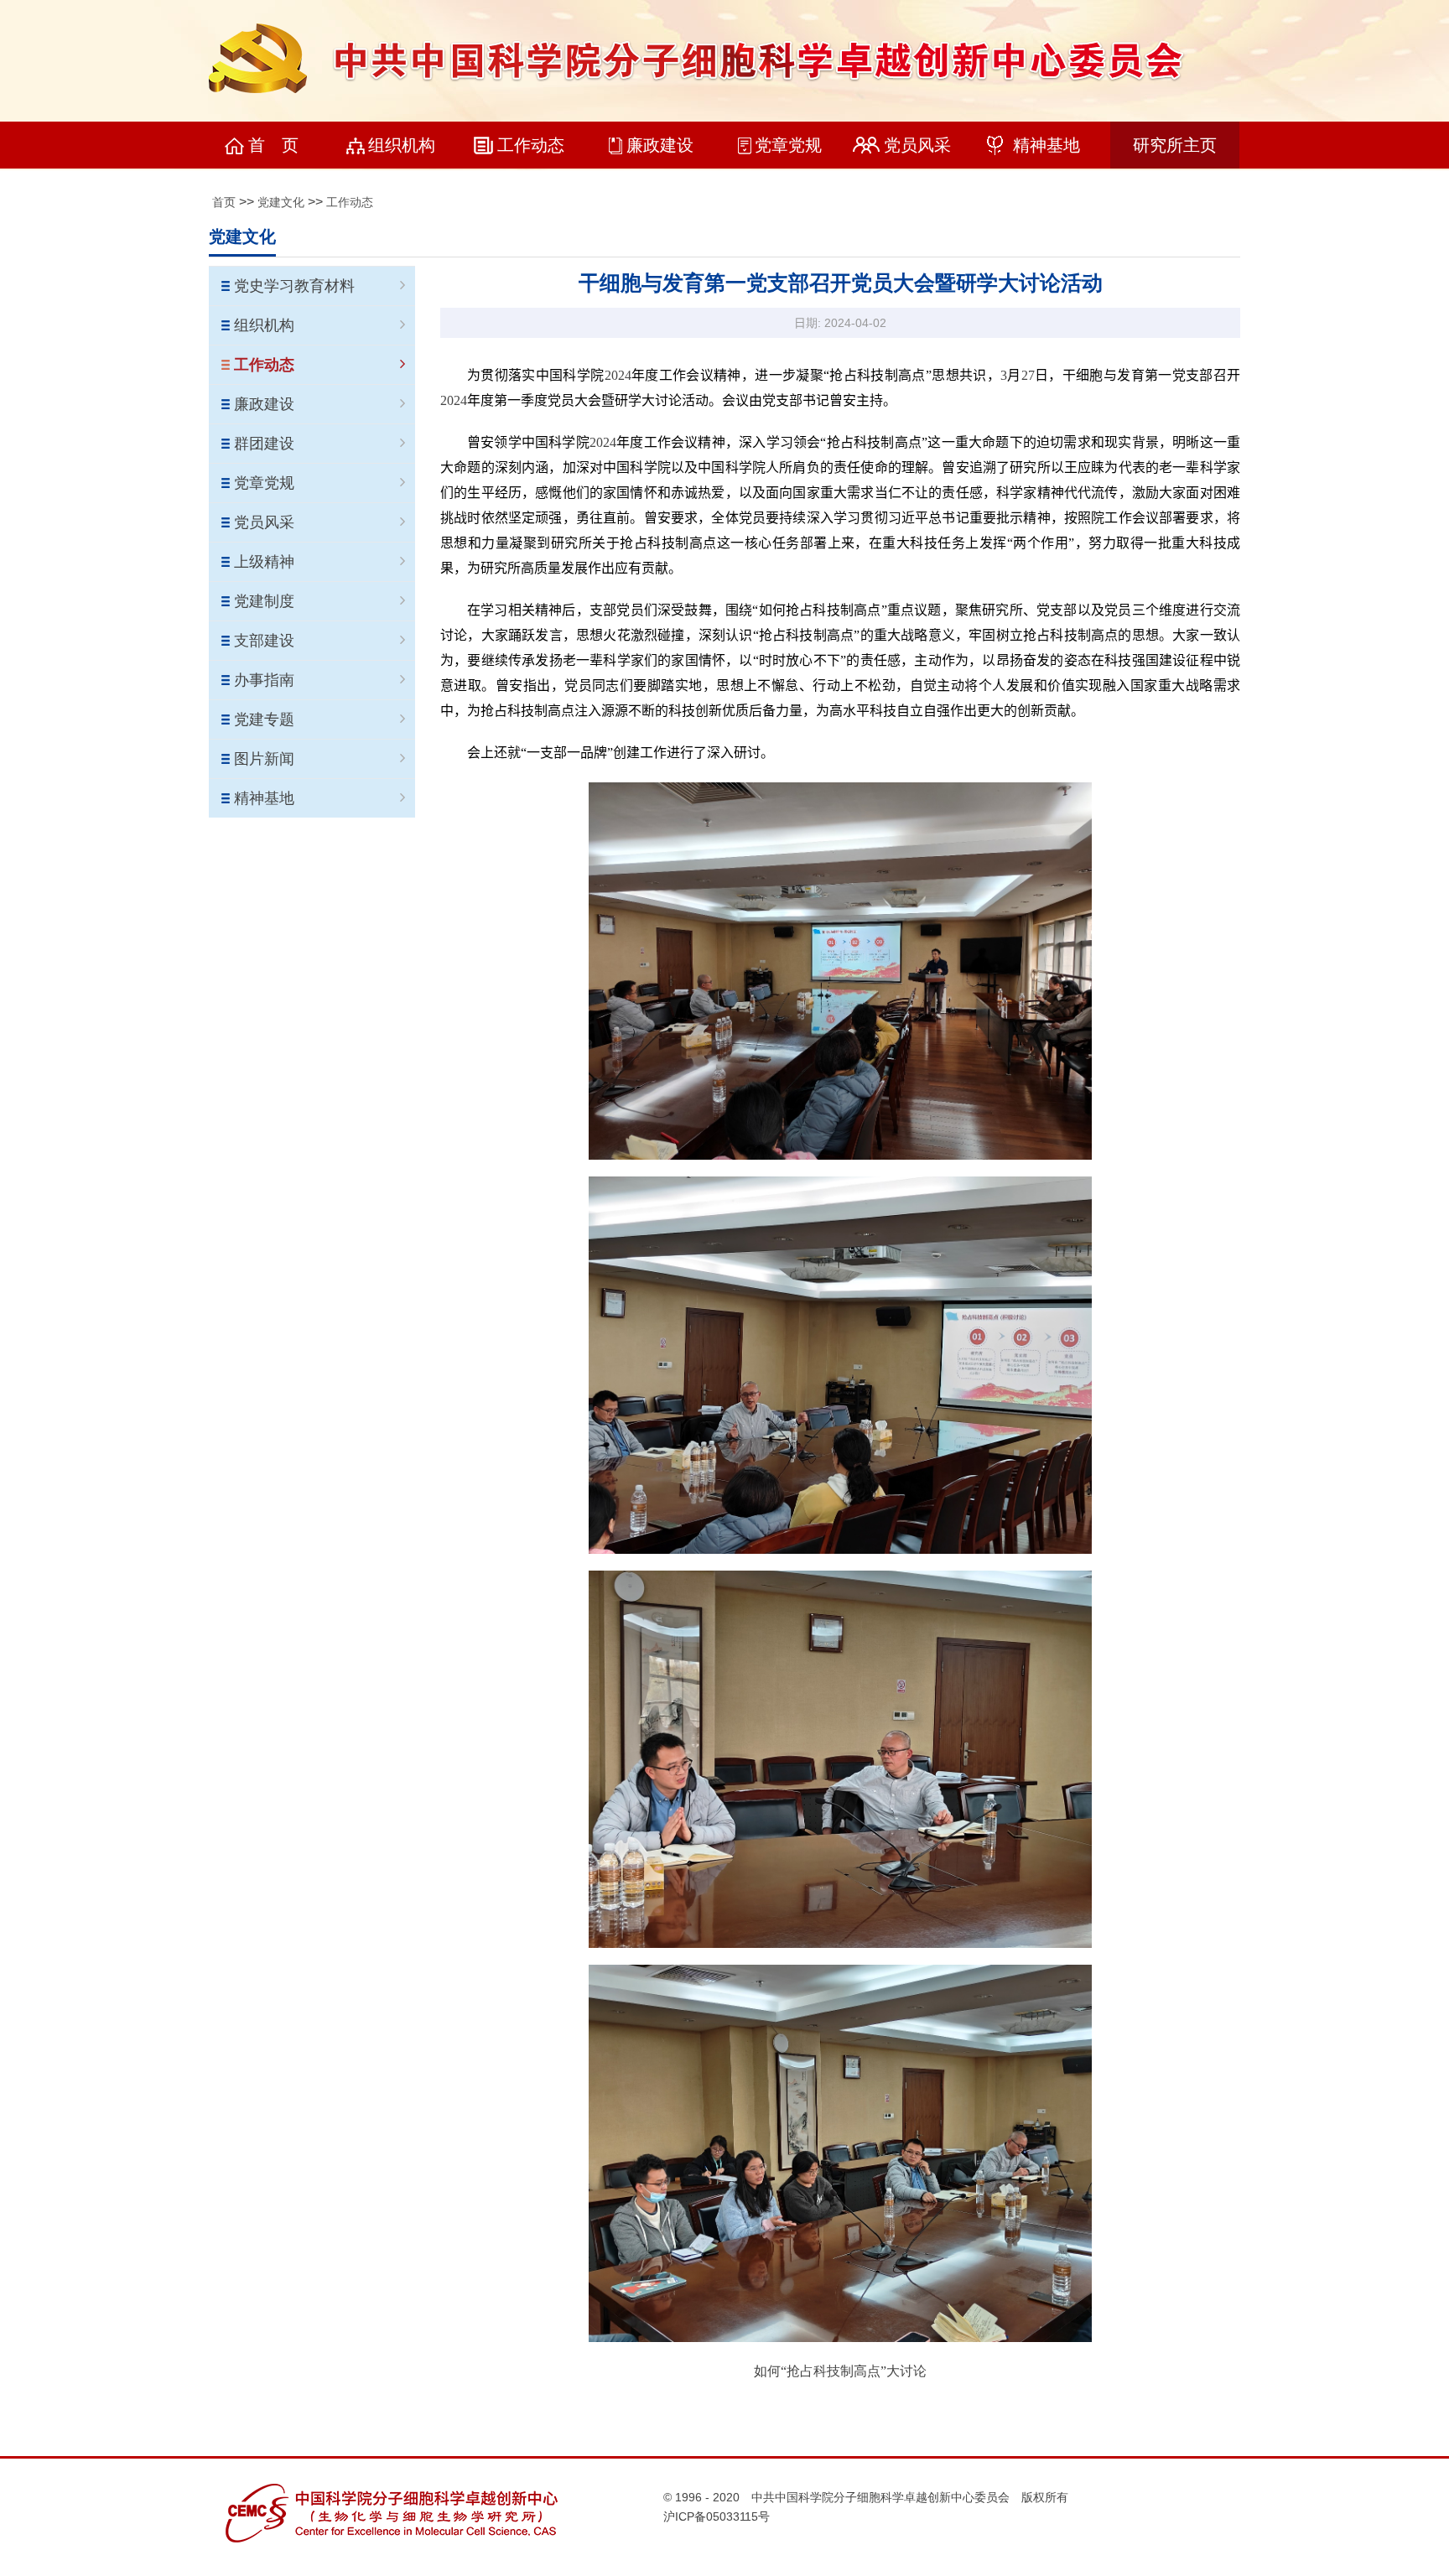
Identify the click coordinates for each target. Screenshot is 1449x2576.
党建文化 (281, 202)
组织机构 (402, 145)
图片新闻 (264, 759)
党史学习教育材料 (294, 286)
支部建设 (264, 641)
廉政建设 (660, 145)
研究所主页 (1175, 145)
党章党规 (788, 145)
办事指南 (264, 680)
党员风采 (917, 145)
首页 (224, 202)
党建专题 (264, 719)
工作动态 (531, 145)
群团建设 (264, 444)
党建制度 (264, 601)
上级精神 (264, 562)
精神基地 (1046, 145)
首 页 (273, 145)
